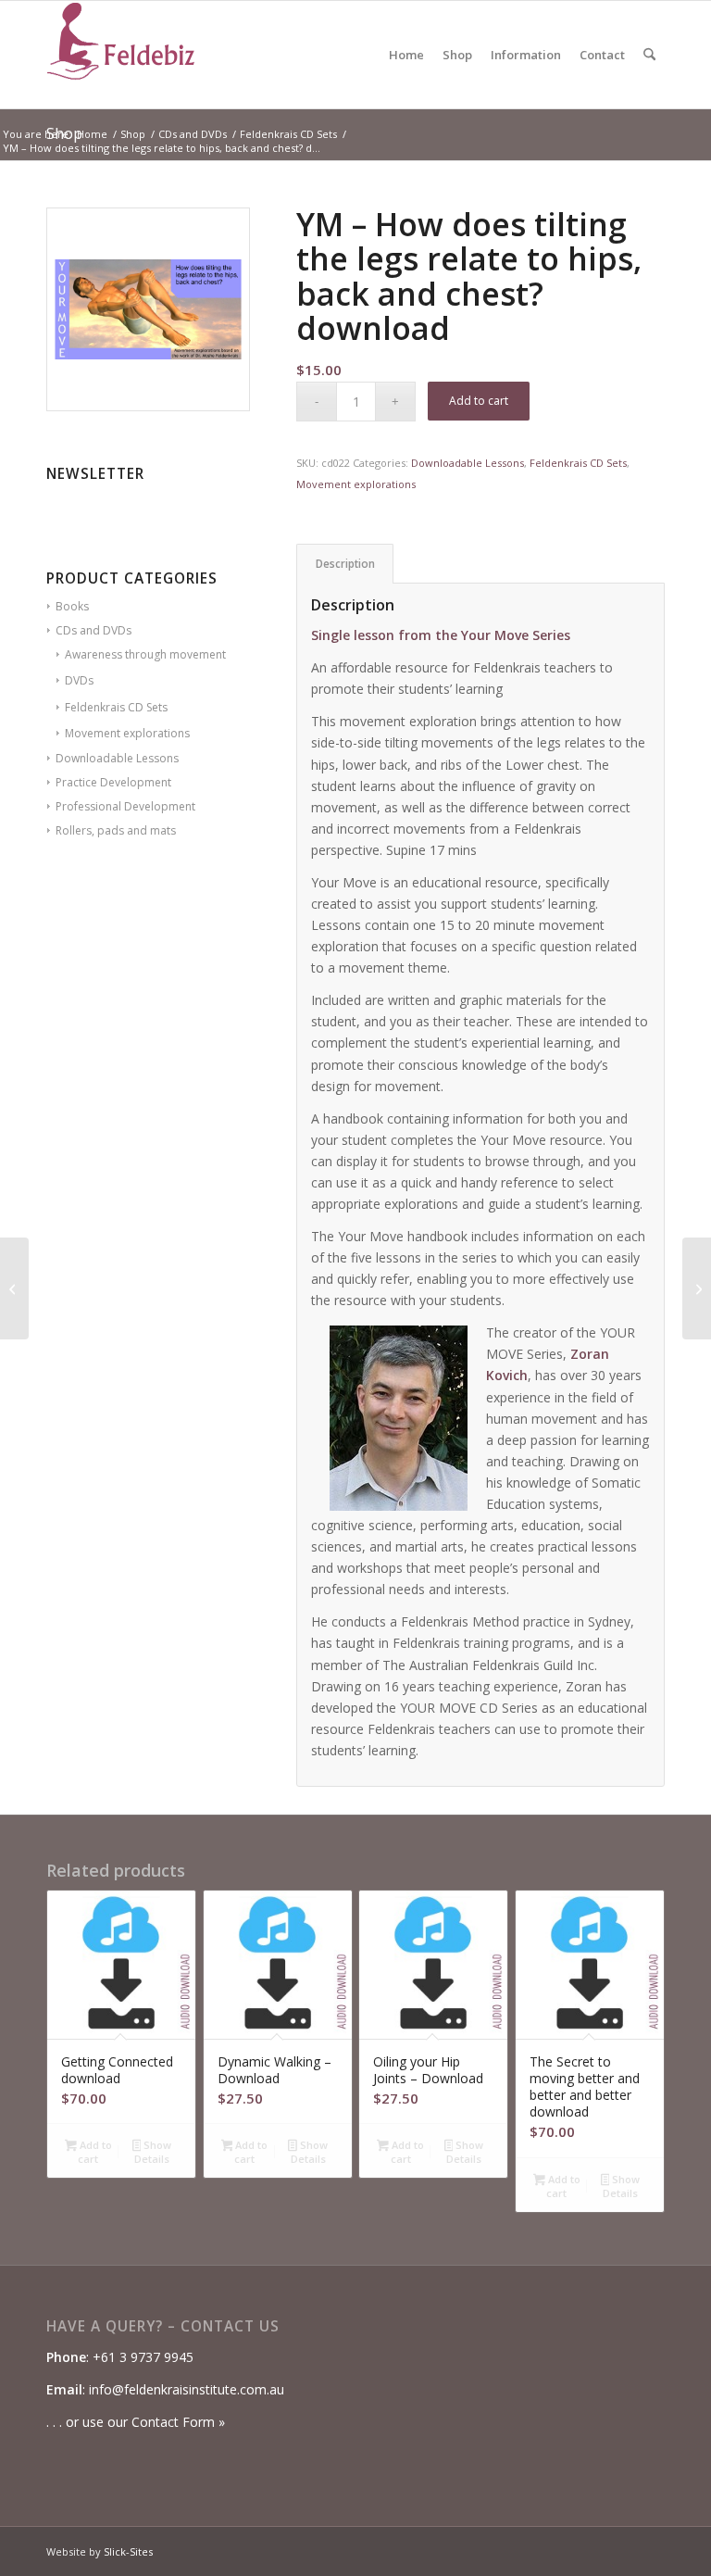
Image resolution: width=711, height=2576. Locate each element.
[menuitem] (406, 55)
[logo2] (120, 55)
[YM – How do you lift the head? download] (14, 1288)
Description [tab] (345, 564)
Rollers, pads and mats (116, 830)
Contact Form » (178, 2422)
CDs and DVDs (94, 630)
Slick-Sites (128, 2551)
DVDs (79, 680)
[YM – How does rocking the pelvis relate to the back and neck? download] (697, 1288)
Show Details (153, 2152)
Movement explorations (127, 733)
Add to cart (479, 401)
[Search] (649, 55)
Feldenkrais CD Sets (116, 707)
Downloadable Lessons (117, 758)
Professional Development (125, 806)
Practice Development (113, 782)
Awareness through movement (145, 654)
